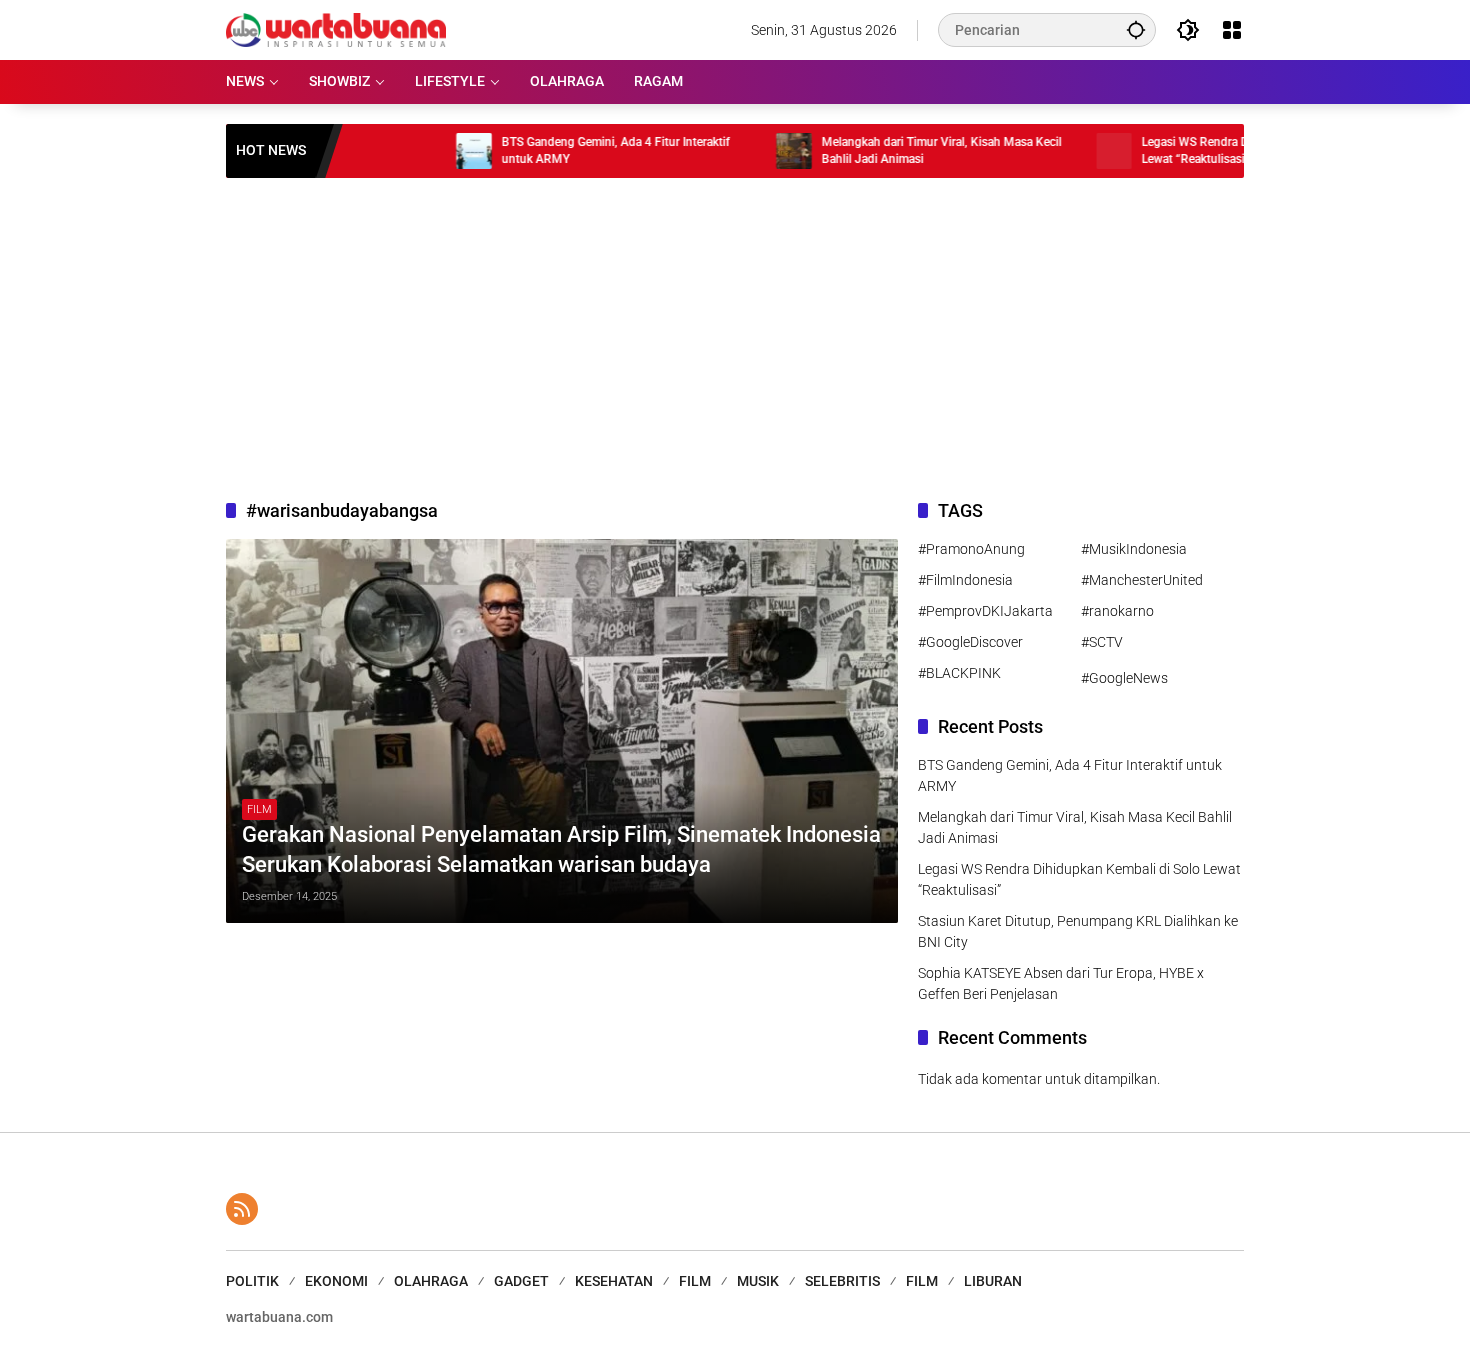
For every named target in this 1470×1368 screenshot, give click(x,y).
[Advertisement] (735, 338)
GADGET (521, 1281)
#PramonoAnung (971, 549)
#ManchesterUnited (1142, 580)
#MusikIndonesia (1134, 549)
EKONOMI (336, 1281)
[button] (1136, 29)
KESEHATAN (614, 1281)
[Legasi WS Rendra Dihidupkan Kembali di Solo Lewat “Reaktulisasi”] (1068, 151)
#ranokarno (1117, 611)
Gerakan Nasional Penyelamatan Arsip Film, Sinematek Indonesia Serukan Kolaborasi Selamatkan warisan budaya (561, 850)
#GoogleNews (1124, 678)
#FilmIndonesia (965, 580)
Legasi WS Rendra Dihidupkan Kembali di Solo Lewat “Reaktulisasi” (1219, 150)
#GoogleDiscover (970, 642)
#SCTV (1102, 642)
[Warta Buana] (336, 29)
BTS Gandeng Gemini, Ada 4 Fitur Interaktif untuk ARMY (570, 150)
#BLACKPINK (959, 673)
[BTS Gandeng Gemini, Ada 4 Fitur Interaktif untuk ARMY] (428, 151)
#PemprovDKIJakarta (985, 611)
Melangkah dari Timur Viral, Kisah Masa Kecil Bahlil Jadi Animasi (896, 150)
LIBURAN (993, 1281)
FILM (259, 809)
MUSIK (758, 1281)
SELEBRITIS (842, 1281)
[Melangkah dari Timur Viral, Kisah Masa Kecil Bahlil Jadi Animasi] (748, 151)
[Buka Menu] (1232, 30)
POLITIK (252, 1281)
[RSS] (242, 1209)
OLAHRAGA (431, 1281)
